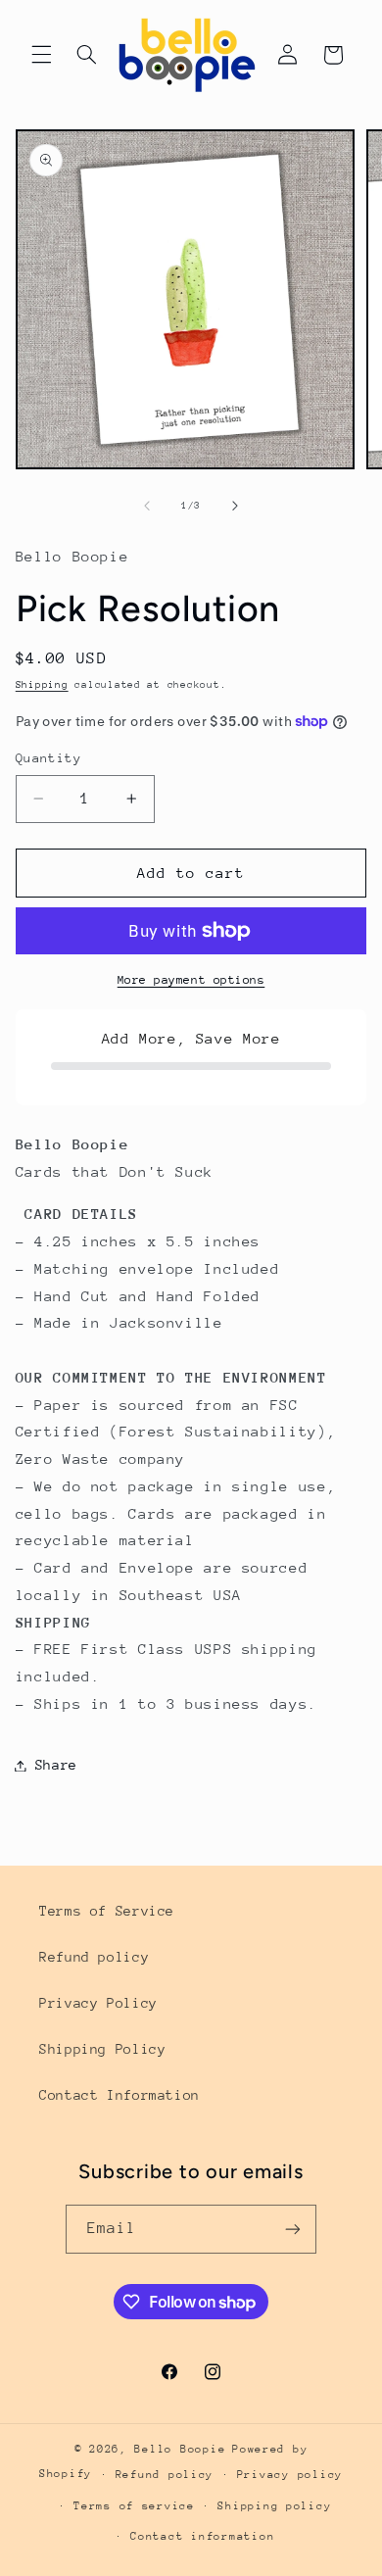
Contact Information (119, 2095)
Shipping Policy (102, 2049)
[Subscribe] (293, 2229)
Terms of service (134, 2506)
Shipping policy (274, 2506)
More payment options (191, 980)
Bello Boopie (180, 2449)
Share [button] (56, 1765)
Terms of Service (107, 1911)
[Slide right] (235, 506)
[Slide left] (147, 506)
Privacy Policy (98, 2003)
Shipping (42, 685)
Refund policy (94, 1957)
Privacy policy (290, 2475)
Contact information (202, 2536)
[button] (41, 55)
